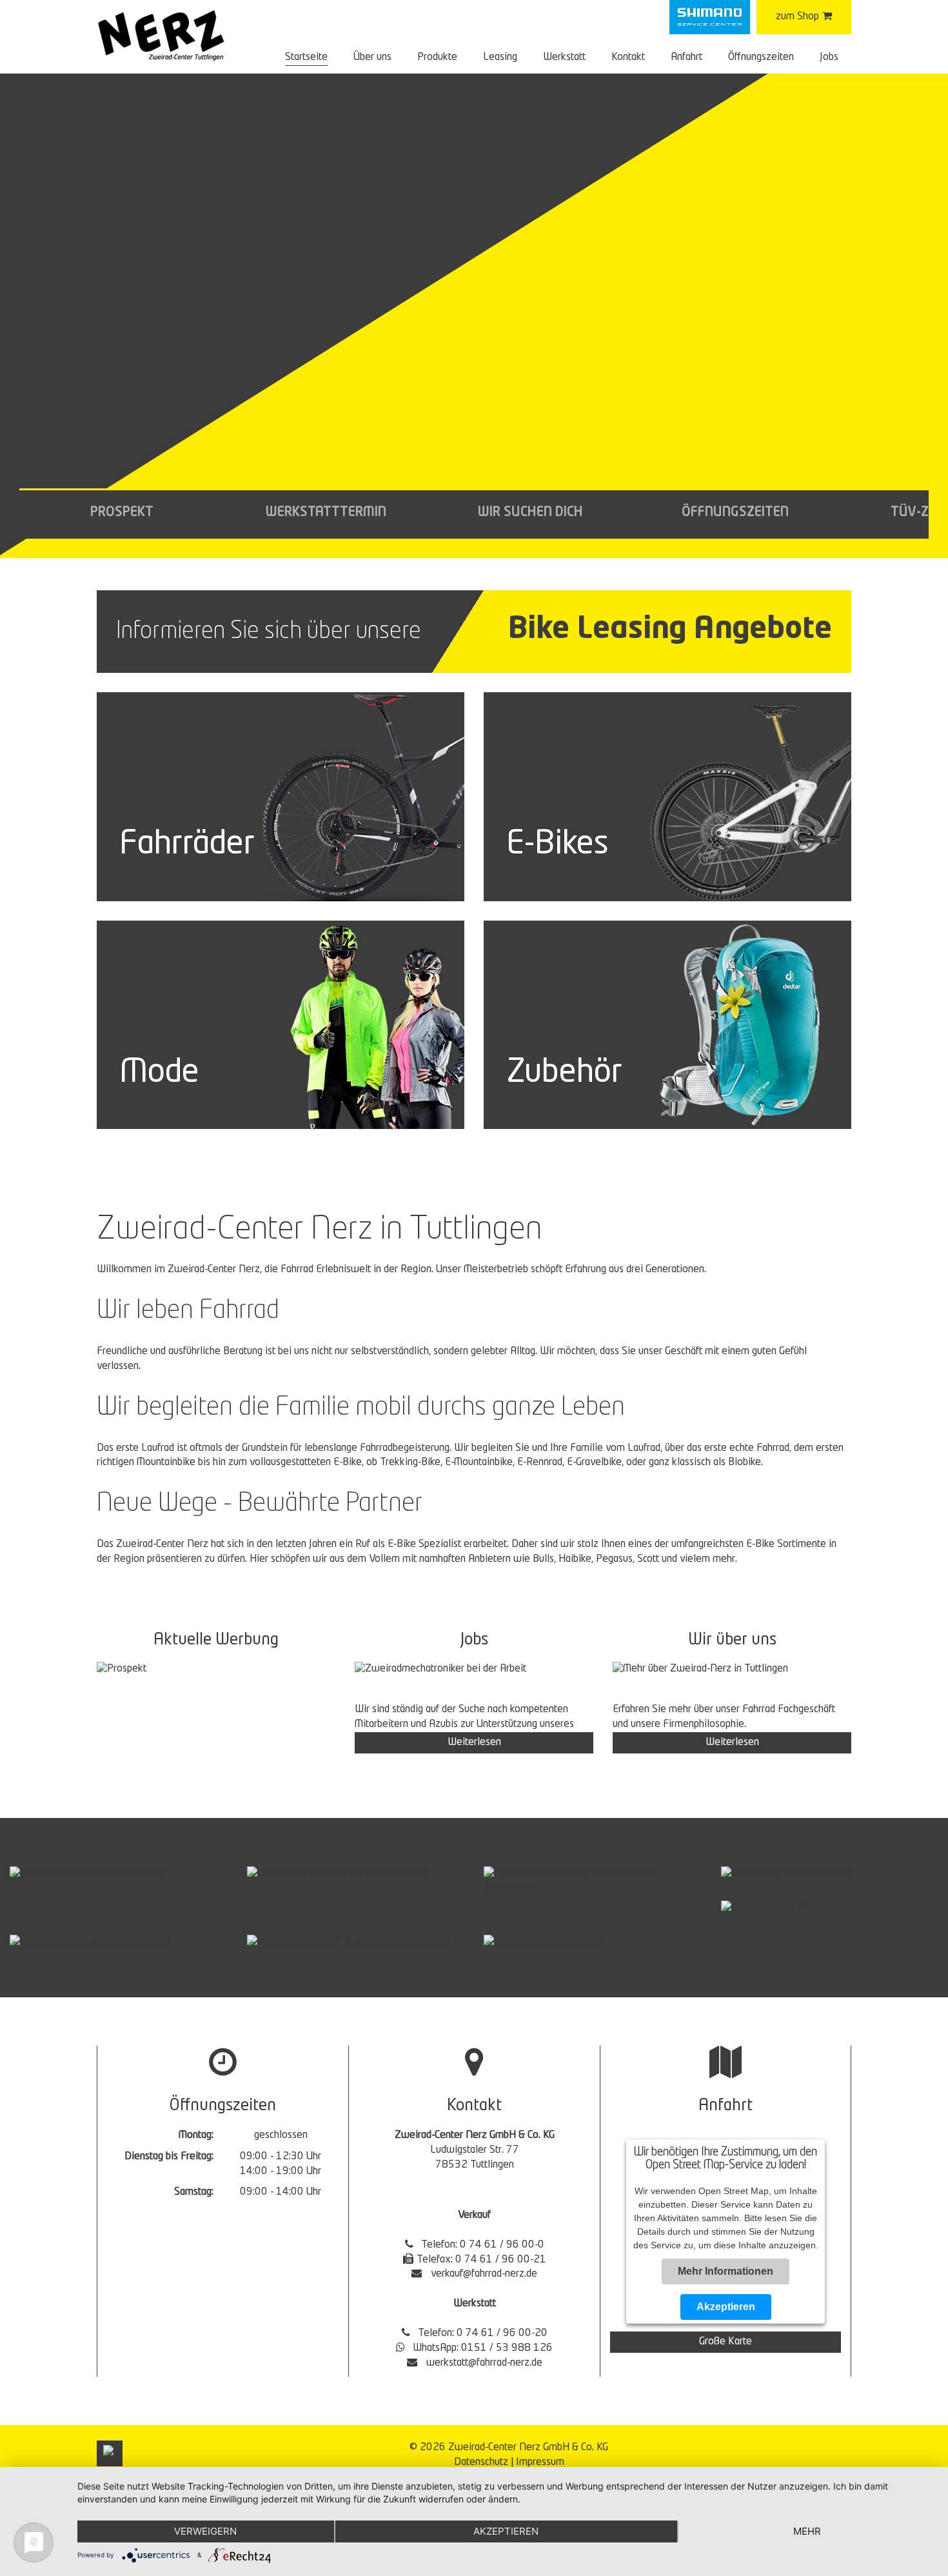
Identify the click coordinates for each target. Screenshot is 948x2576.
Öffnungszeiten (761, 57)
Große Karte (726, 2342)
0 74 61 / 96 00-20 (502, 2333)
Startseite (306, 57)
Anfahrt (686, 57)
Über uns (372, 57)
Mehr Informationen (726, 2271)
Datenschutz (481, 2462)
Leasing (500, 57)
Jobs (829, 57)
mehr (807, 2531)
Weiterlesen (474, 1742)
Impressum (540, 2462)
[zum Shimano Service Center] (710, 17)
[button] (122, 514)
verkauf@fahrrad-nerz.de (484, 2274)
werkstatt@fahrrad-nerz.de (484, 2363)
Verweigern (205, 2531)
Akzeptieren (726, 2307)
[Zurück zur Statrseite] (161, 35)
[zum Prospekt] (216, 1670)
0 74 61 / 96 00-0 (502, 2245)
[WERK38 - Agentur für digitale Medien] (110, 2453)
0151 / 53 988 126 (507, 2348)
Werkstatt (564, 57)
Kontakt (628, 57)
